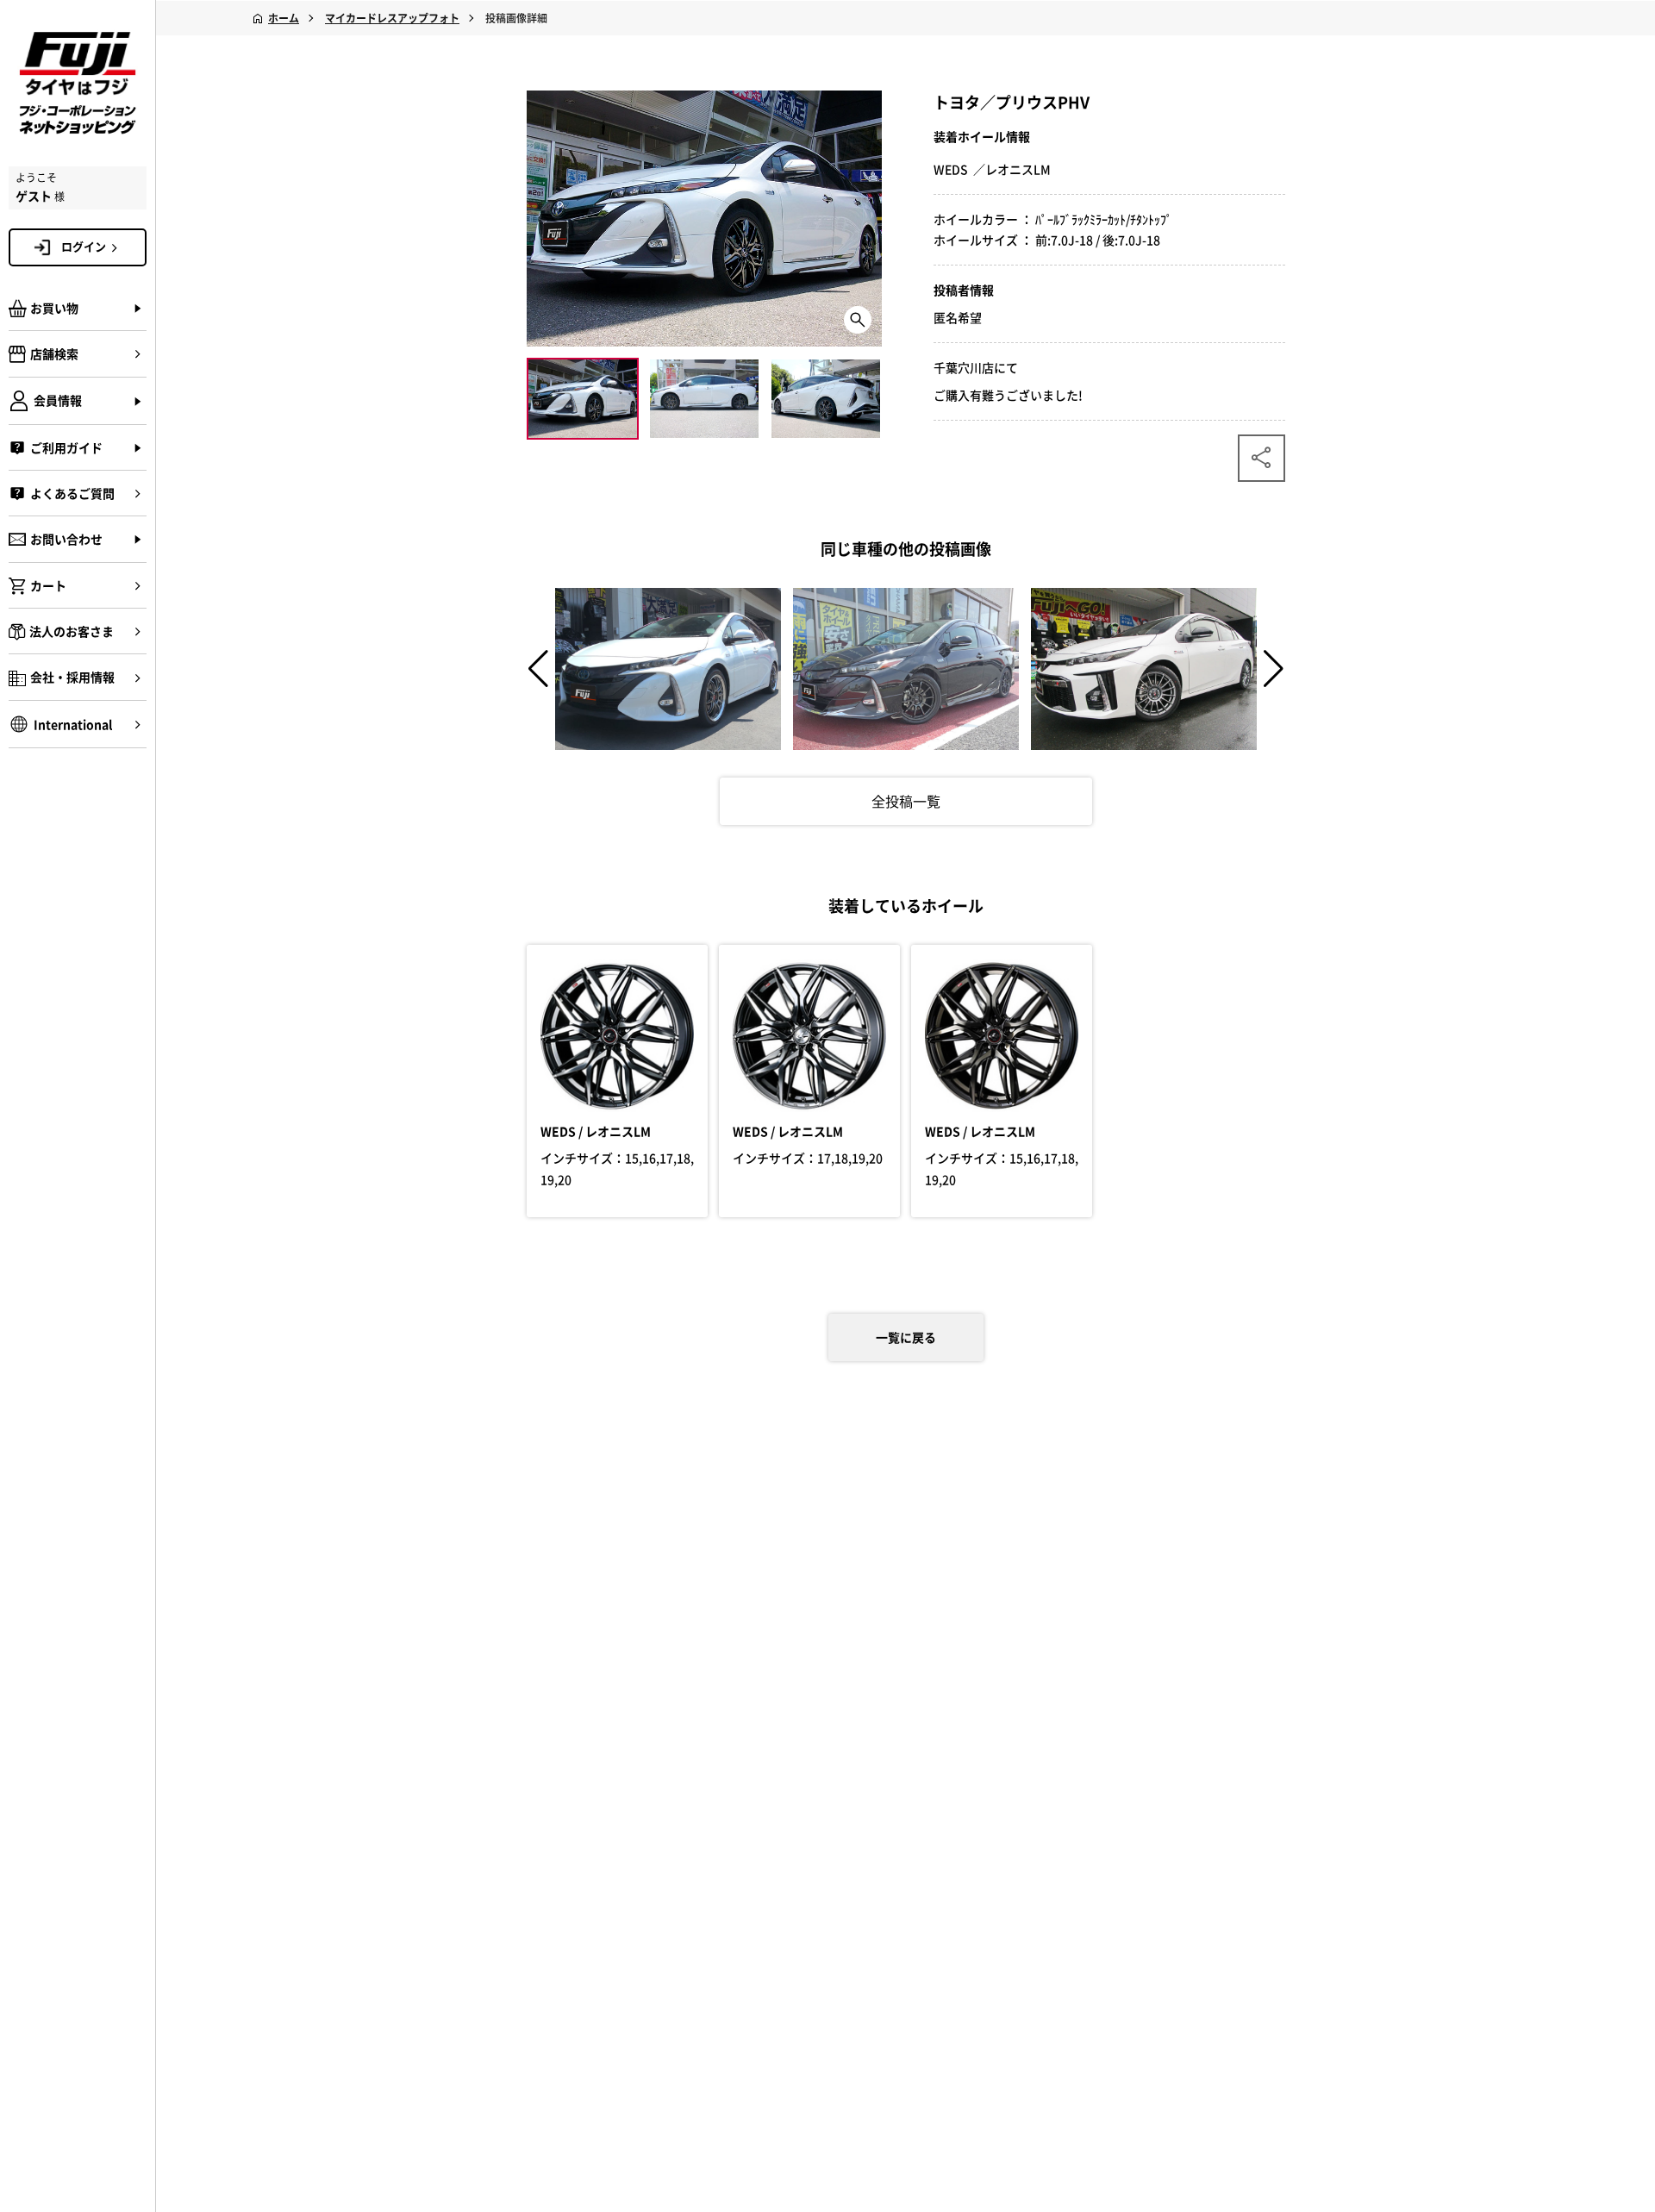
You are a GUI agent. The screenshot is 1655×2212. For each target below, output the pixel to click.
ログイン (84, 246)
